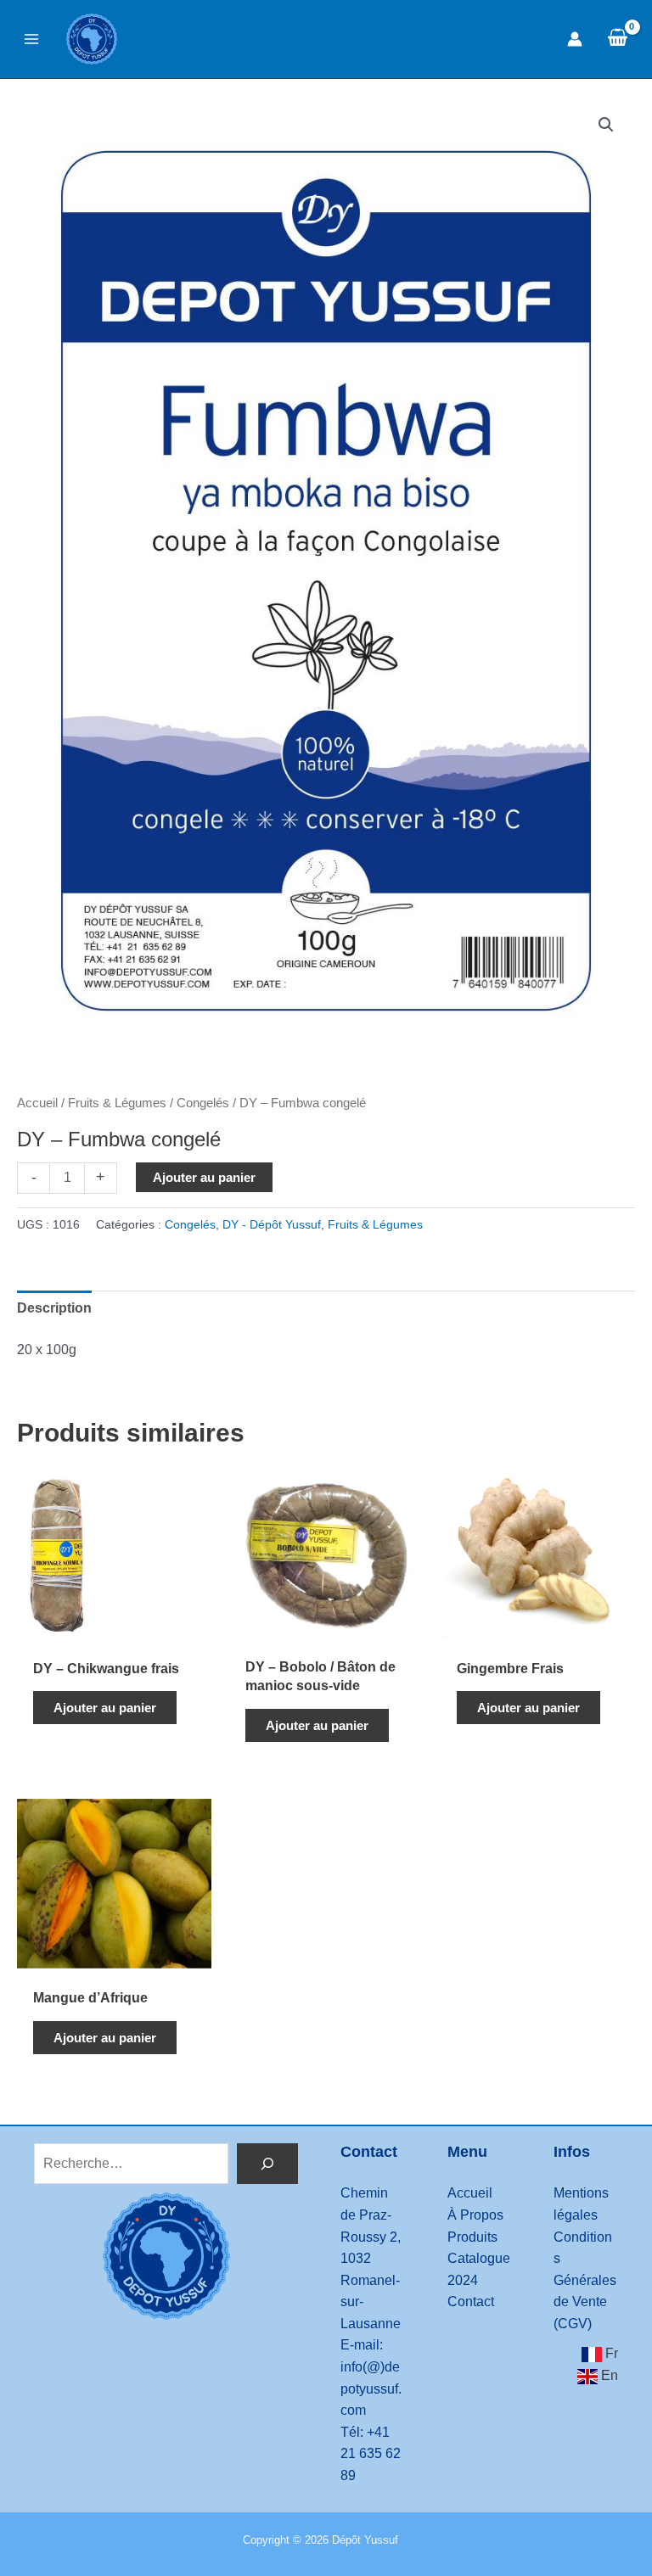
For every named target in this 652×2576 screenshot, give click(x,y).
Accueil (37, 1103)
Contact (471, 2302)
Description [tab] (54, 1308)
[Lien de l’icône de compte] (575, 39)
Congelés (203, 1103)
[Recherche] (267, 2164)
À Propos (475, 2215)
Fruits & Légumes (117, 1103)
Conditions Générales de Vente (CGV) (585, 2280)
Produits (472, 2237)
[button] (606, 125)
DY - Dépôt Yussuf (272, 1224)
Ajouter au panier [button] (105, 1708)
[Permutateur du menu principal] (31, 39)
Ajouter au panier (204, 1177)
